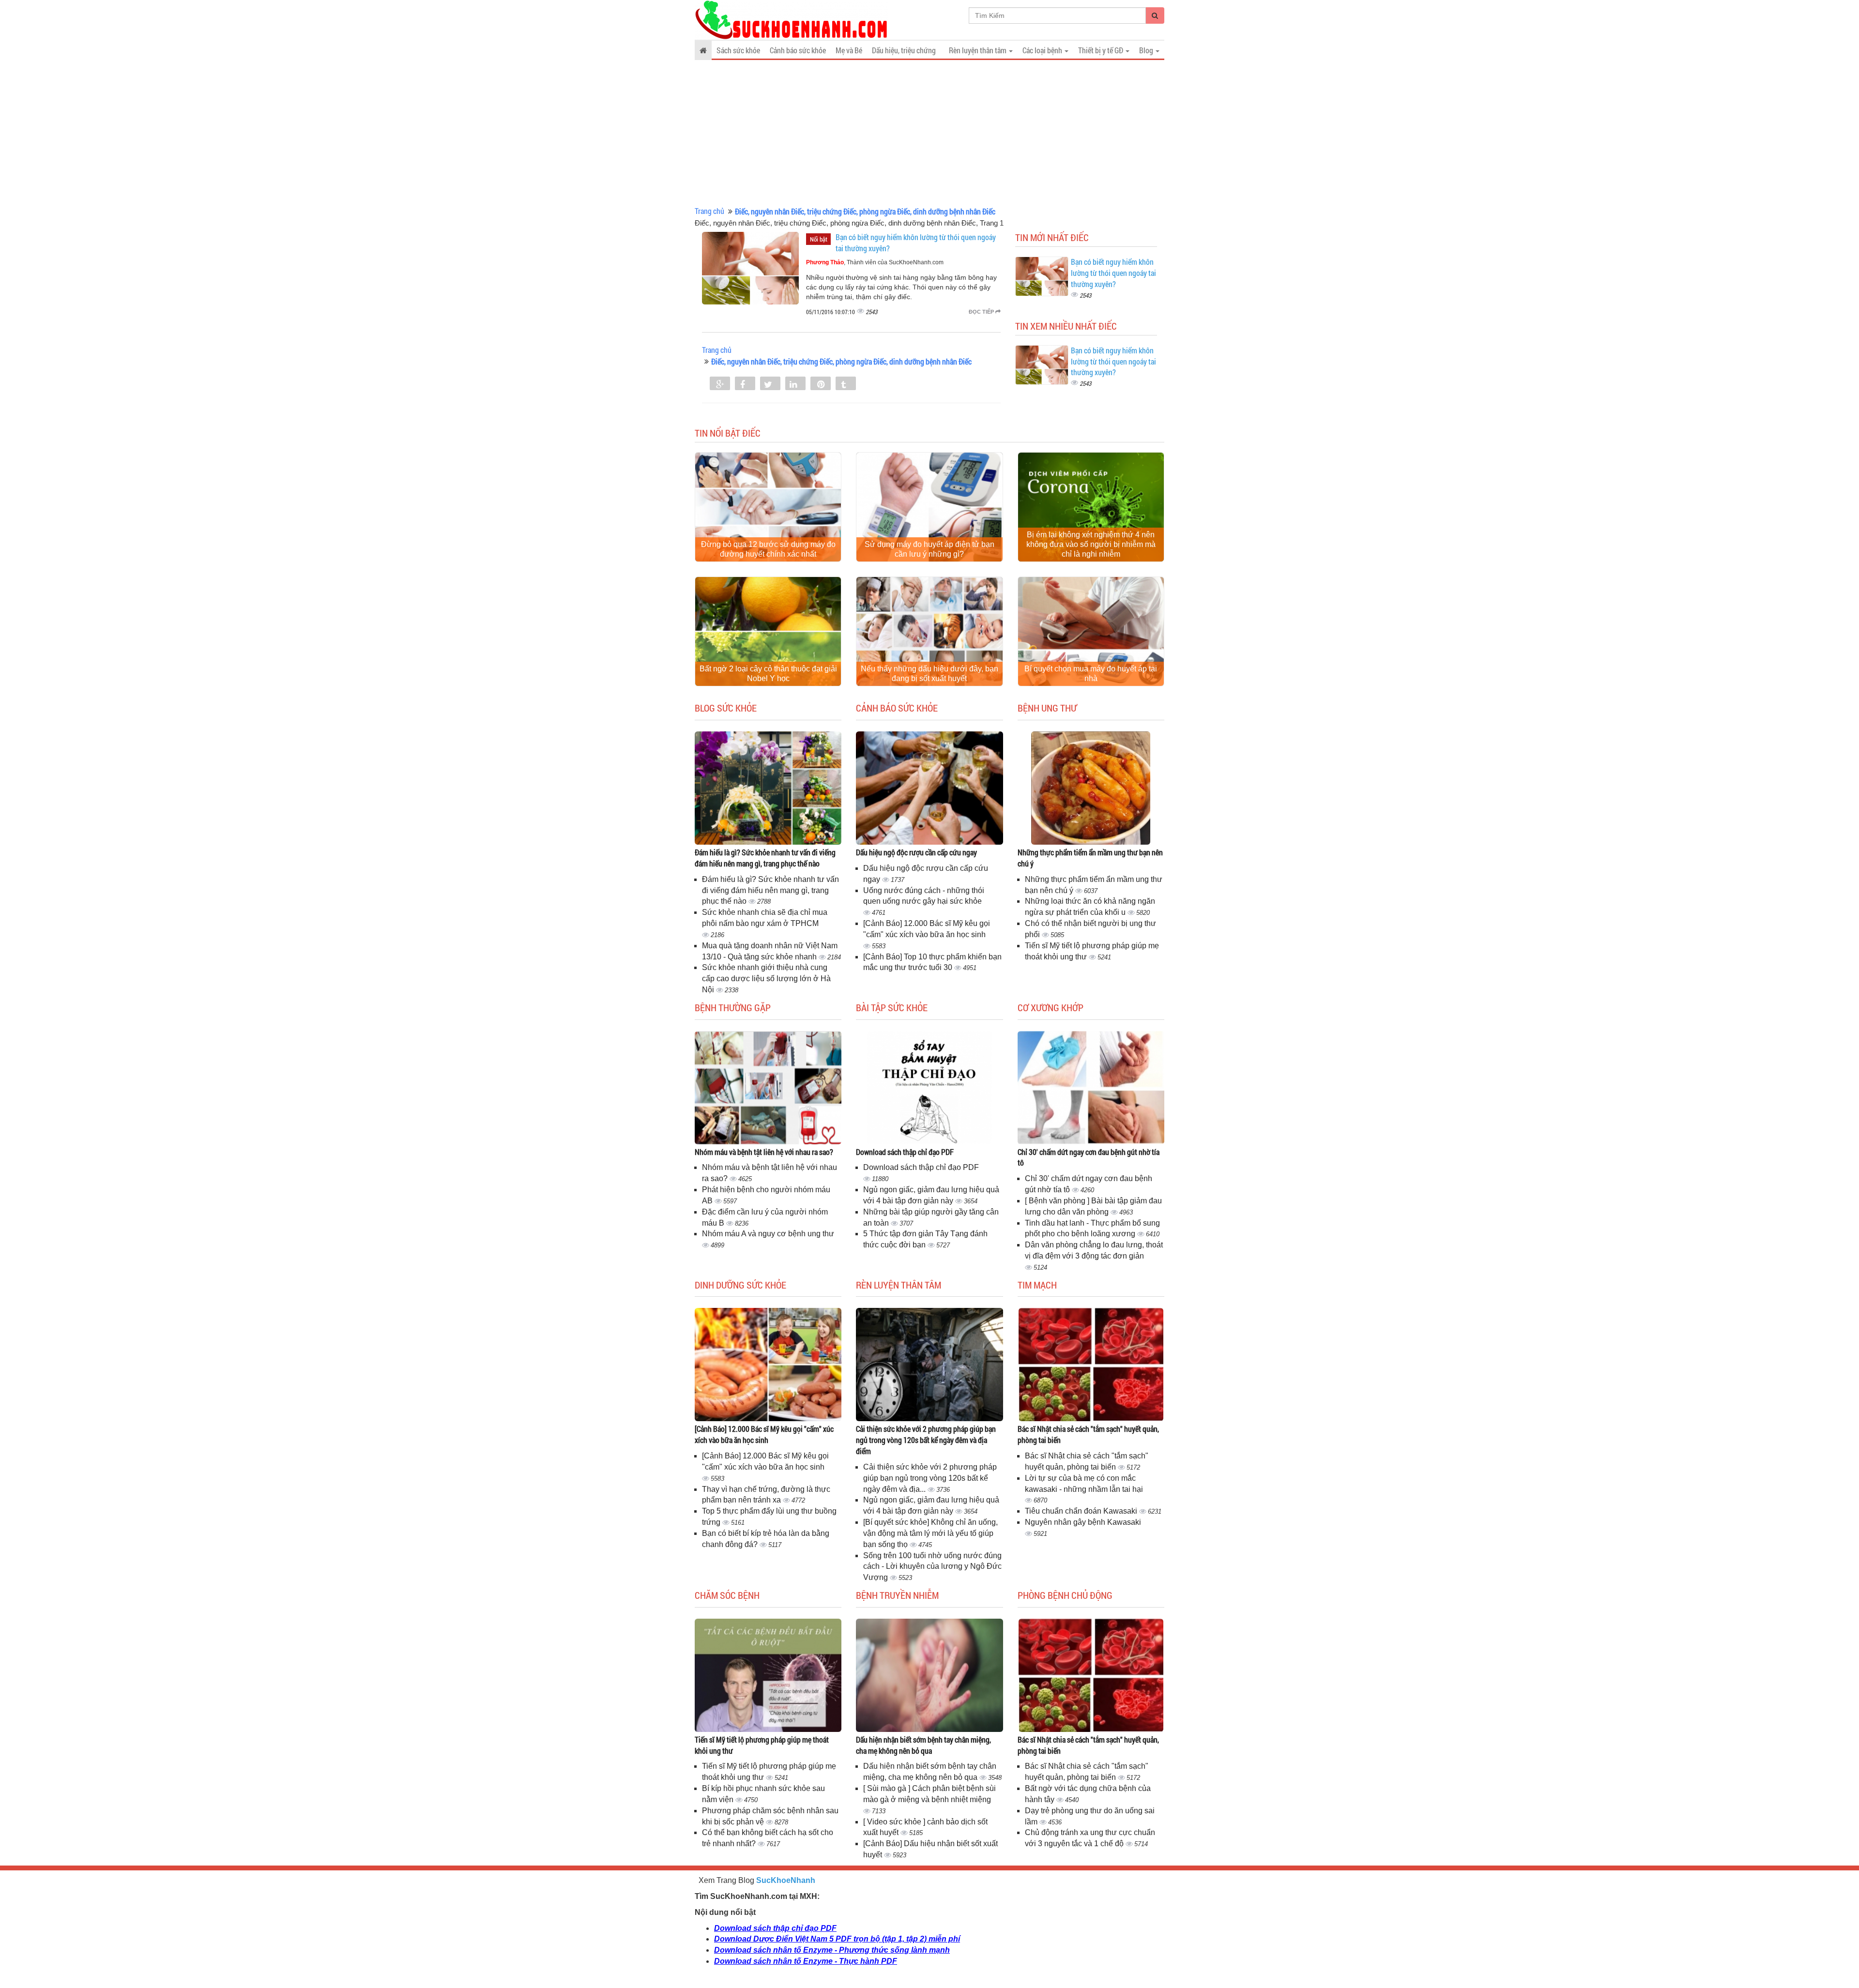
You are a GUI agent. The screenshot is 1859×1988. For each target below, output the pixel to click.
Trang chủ (709, 211)
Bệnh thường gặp (733, 1007)
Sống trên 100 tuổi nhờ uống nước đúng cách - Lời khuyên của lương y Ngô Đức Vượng (932, 1567)
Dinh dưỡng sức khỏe (740, 1285)
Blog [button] (1147, 50)
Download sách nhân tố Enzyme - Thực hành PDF (806, 1961)
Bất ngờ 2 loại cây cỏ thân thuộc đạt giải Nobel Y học (768, 674)
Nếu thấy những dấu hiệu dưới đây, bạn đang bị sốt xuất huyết (929, 674)
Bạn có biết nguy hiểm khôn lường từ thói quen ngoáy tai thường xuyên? (1113, 273)
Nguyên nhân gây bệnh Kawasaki (1083, 1522)
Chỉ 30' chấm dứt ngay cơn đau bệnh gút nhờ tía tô (1089, 1157)
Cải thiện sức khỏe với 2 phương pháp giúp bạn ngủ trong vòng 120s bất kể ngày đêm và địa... (930, 1478)
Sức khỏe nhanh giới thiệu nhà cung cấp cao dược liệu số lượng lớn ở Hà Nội (766, 979)
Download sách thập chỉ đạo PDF (905, 1152)
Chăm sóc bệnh (727, 1595)
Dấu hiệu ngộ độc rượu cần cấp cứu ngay (916, 852)
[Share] (720, 384)
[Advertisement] (929, 133)
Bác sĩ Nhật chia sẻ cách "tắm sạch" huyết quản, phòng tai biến (1088, 1434)
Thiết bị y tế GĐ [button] (1101, 50)
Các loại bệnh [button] (1043, 50)
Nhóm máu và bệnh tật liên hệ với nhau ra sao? (764, 1152)
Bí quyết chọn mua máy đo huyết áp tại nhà (1091, 674)
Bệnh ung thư (1047, 708)
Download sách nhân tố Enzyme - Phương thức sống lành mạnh (832, 1950)
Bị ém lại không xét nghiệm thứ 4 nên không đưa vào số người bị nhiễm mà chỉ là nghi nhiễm (1091, 544)
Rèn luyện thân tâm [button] (978, 50)
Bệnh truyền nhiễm (897, 1595)
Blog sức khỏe (726, 708)
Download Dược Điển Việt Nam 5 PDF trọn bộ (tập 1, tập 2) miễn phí (837, 1939)
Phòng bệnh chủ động (1065, 1595)
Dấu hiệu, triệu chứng (904, 50)
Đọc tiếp (982, 312)
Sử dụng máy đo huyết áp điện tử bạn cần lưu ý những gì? (929, 549)
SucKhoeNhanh (786, 1880)
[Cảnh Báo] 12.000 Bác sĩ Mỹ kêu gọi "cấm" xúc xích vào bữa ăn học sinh (764, 1434)
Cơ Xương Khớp (1051, 1007)
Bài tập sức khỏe (892, 1007)
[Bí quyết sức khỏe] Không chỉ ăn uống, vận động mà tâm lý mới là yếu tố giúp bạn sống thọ (930, 1533)
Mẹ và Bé (849, 50)
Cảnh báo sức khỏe (798, 50)
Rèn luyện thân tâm (899, 1285)
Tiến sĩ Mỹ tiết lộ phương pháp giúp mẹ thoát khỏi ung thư (762, 1745)
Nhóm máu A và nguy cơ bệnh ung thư (768, 1234)
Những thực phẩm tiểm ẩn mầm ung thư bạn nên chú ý (1090, 858)
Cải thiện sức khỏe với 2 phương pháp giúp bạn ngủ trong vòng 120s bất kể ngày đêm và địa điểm (926, 1440)
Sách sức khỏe (738, 50)
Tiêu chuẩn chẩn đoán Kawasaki (1082, 1511)
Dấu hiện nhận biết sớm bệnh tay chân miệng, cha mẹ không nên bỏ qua (923, 1745)
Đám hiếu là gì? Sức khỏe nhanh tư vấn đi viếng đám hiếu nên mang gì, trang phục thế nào (765, 858)
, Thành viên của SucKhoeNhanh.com (875, 262)
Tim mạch (1037, 1285)
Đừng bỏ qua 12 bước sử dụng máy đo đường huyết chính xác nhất (768, 549)
